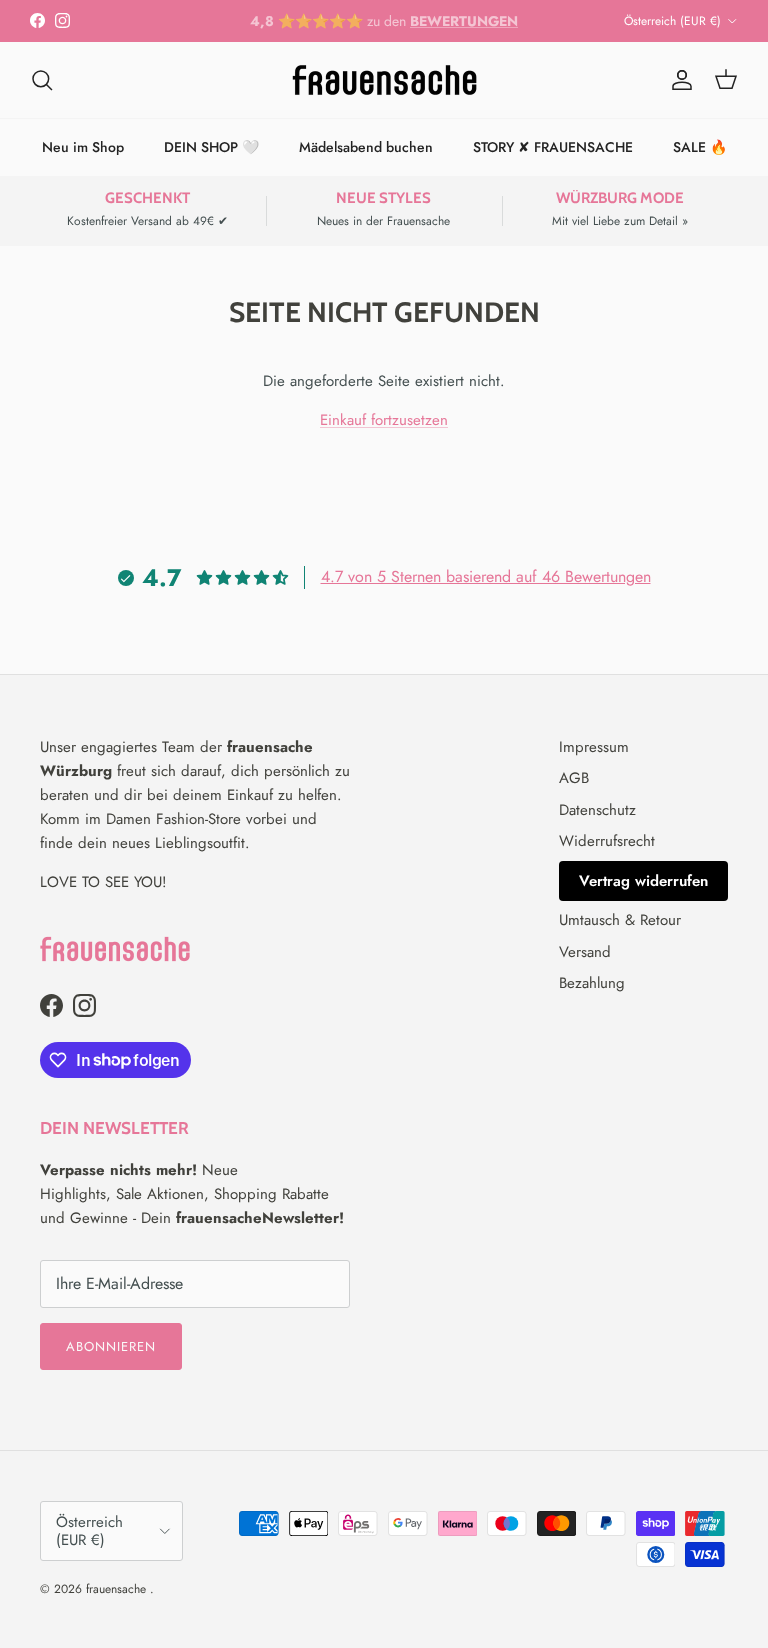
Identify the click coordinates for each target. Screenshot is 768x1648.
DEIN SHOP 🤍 (211, 147)
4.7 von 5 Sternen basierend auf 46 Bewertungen (486, 576)
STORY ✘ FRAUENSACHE (553, 147)
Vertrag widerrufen (643, 881)
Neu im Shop (83, 147)
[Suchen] (42, 80)
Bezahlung (592, 983)
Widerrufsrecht (607, 841)
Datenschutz (597, 810)
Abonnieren (111, 1346)
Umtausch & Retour (620, 920)
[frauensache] (384, 80)
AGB (574, 778)
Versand (585, 952)
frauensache (118, 1589)
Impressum (594, 747)
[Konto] (678, 80)
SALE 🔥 (700, 147)
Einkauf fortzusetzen (384, 420)
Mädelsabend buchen (366, 147)
